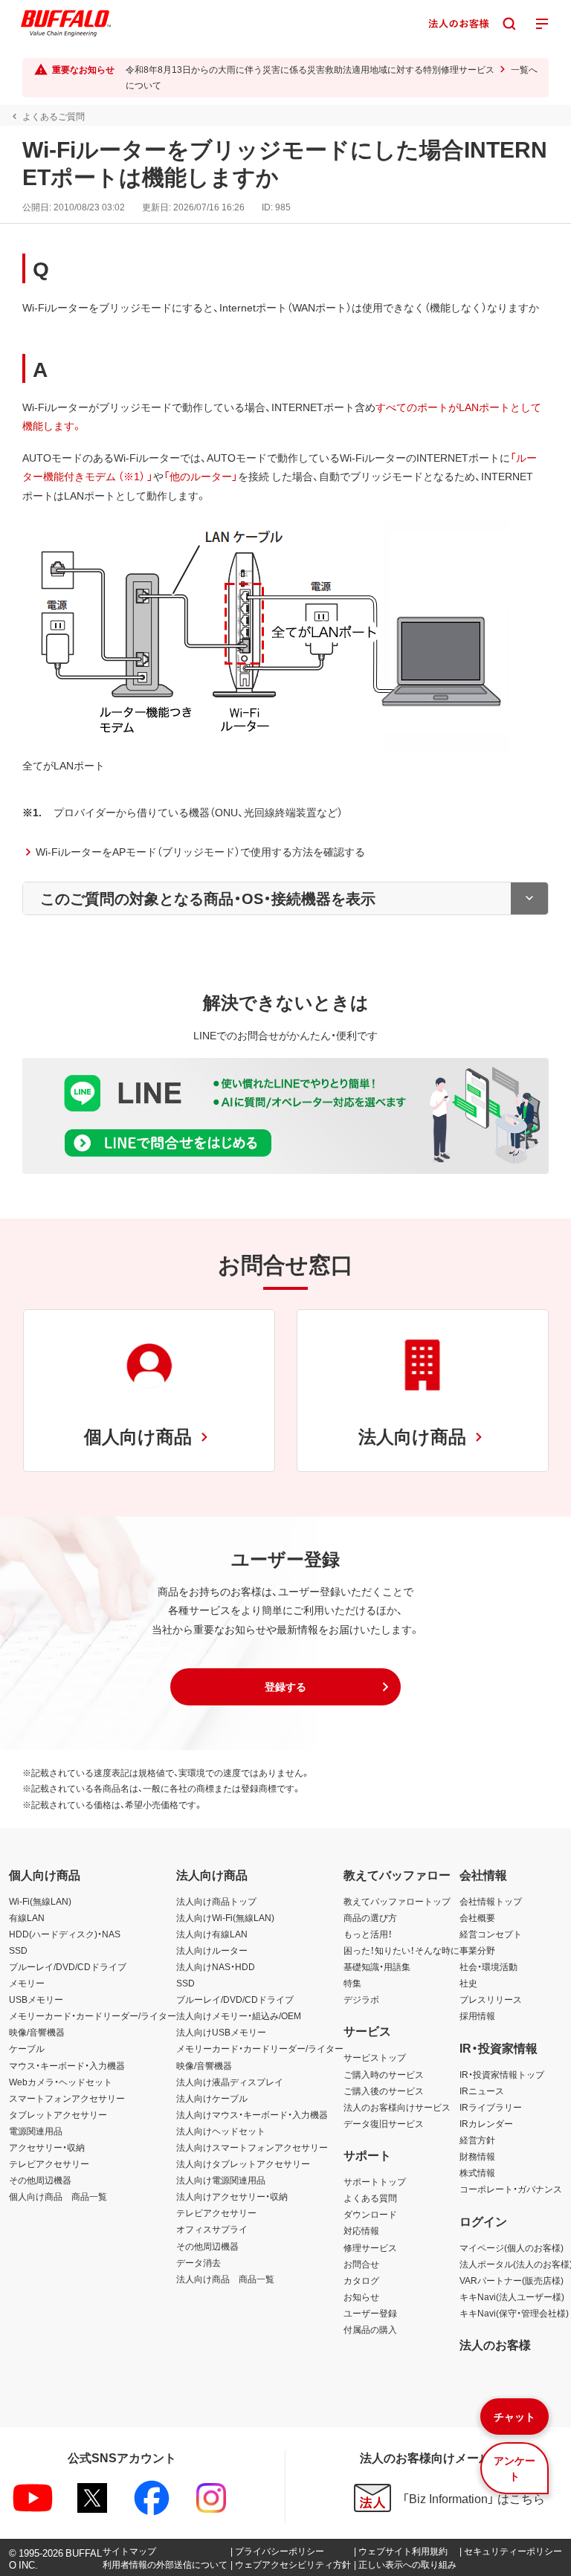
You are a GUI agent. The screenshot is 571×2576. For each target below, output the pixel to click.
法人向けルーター (212, 1950)
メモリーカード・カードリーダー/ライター (93, 2015)
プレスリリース (491, 1999)
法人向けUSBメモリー (221, 2032)
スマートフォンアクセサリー (67, 2098)
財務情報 (477, 2156)
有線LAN (27, 1917)
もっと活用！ (368, 1934)
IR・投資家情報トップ (502, 2074)
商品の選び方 (370, 1917)
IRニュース (482, 2091)
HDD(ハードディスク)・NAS (65, 1934)
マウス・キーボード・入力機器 (67, 2065)
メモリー (27, 1983)
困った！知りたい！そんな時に (401, 1950)
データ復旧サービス (384, 2123)
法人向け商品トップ (216, 1901)
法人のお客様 (495, 2344)
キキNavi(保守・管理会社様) (514, 2313)
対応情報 (361, 2230)
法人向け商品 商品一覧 (225, 2279)
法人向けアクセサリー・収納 (232, 2196)
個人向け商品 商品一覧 (58, 2196)
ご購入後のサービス (384, 2091)
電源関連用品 (36, 2131)
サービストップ (375, 2057)
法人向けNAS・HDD (216, 1966)
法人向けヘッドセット (221, 2131)
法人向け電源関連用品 (221, 2180)
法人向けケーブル (212, 2098)
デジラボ (361, 1999)
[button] (285, 1687)
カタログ (361, 2280)
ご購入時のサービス (384, 2074)
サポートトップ (375, 2181)
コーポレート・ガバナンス (511, 2189)
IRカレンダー (486, 2123)
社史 (468, 1983)
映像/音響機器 (37, 2032)
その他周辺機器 (40, 2180)
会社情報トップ (491, 1901)
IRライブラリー (491, 2107)
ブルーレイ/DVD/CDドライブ (68, 1966)
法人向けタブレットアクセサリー (243, 2163)
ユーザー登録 (370, 2313)
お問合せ (361, 2264)
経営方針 (477, 2140)
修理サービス (370, 2247)
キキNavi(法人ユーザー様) (512, 2296)
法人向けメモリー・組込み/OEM (239, 2015)
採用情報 (477, 2015)
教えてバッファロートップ (397, 1901)
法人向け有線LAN (212, 1934)
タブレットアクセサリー (58, 2114)
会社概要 (477, 1917)
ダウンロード (370, 2214)
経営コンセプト (491, 1934)
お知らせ (361, 2296)
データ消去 (199, 2262)
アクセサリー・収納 (47, 2147)
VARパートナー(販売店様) (512, 2280)
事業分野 (477, 1950)
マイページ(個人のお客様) (512, 2247)
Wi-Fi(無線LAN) (40, 1901)
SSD (18, 1950)
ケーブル (27, 2048)
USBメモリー (36, 1999)
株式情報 (477, 2172)
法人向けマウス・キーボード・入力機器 (252, 2114)
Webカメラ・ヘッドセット (61, 2082)
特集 (352, 1983)
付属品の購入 (370, 2329)
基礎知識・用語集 (377, 1966)
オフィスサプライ (212, 2229)
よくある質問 (370, 2198)
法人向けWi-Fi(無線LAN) (225, 1917)
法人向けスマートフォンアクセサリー (252, 2147)
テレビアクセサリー (49, 2163)
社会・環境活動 (488, 1966)
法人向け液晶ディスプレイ (230, 2082)
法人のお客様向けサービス (397, 2107)
